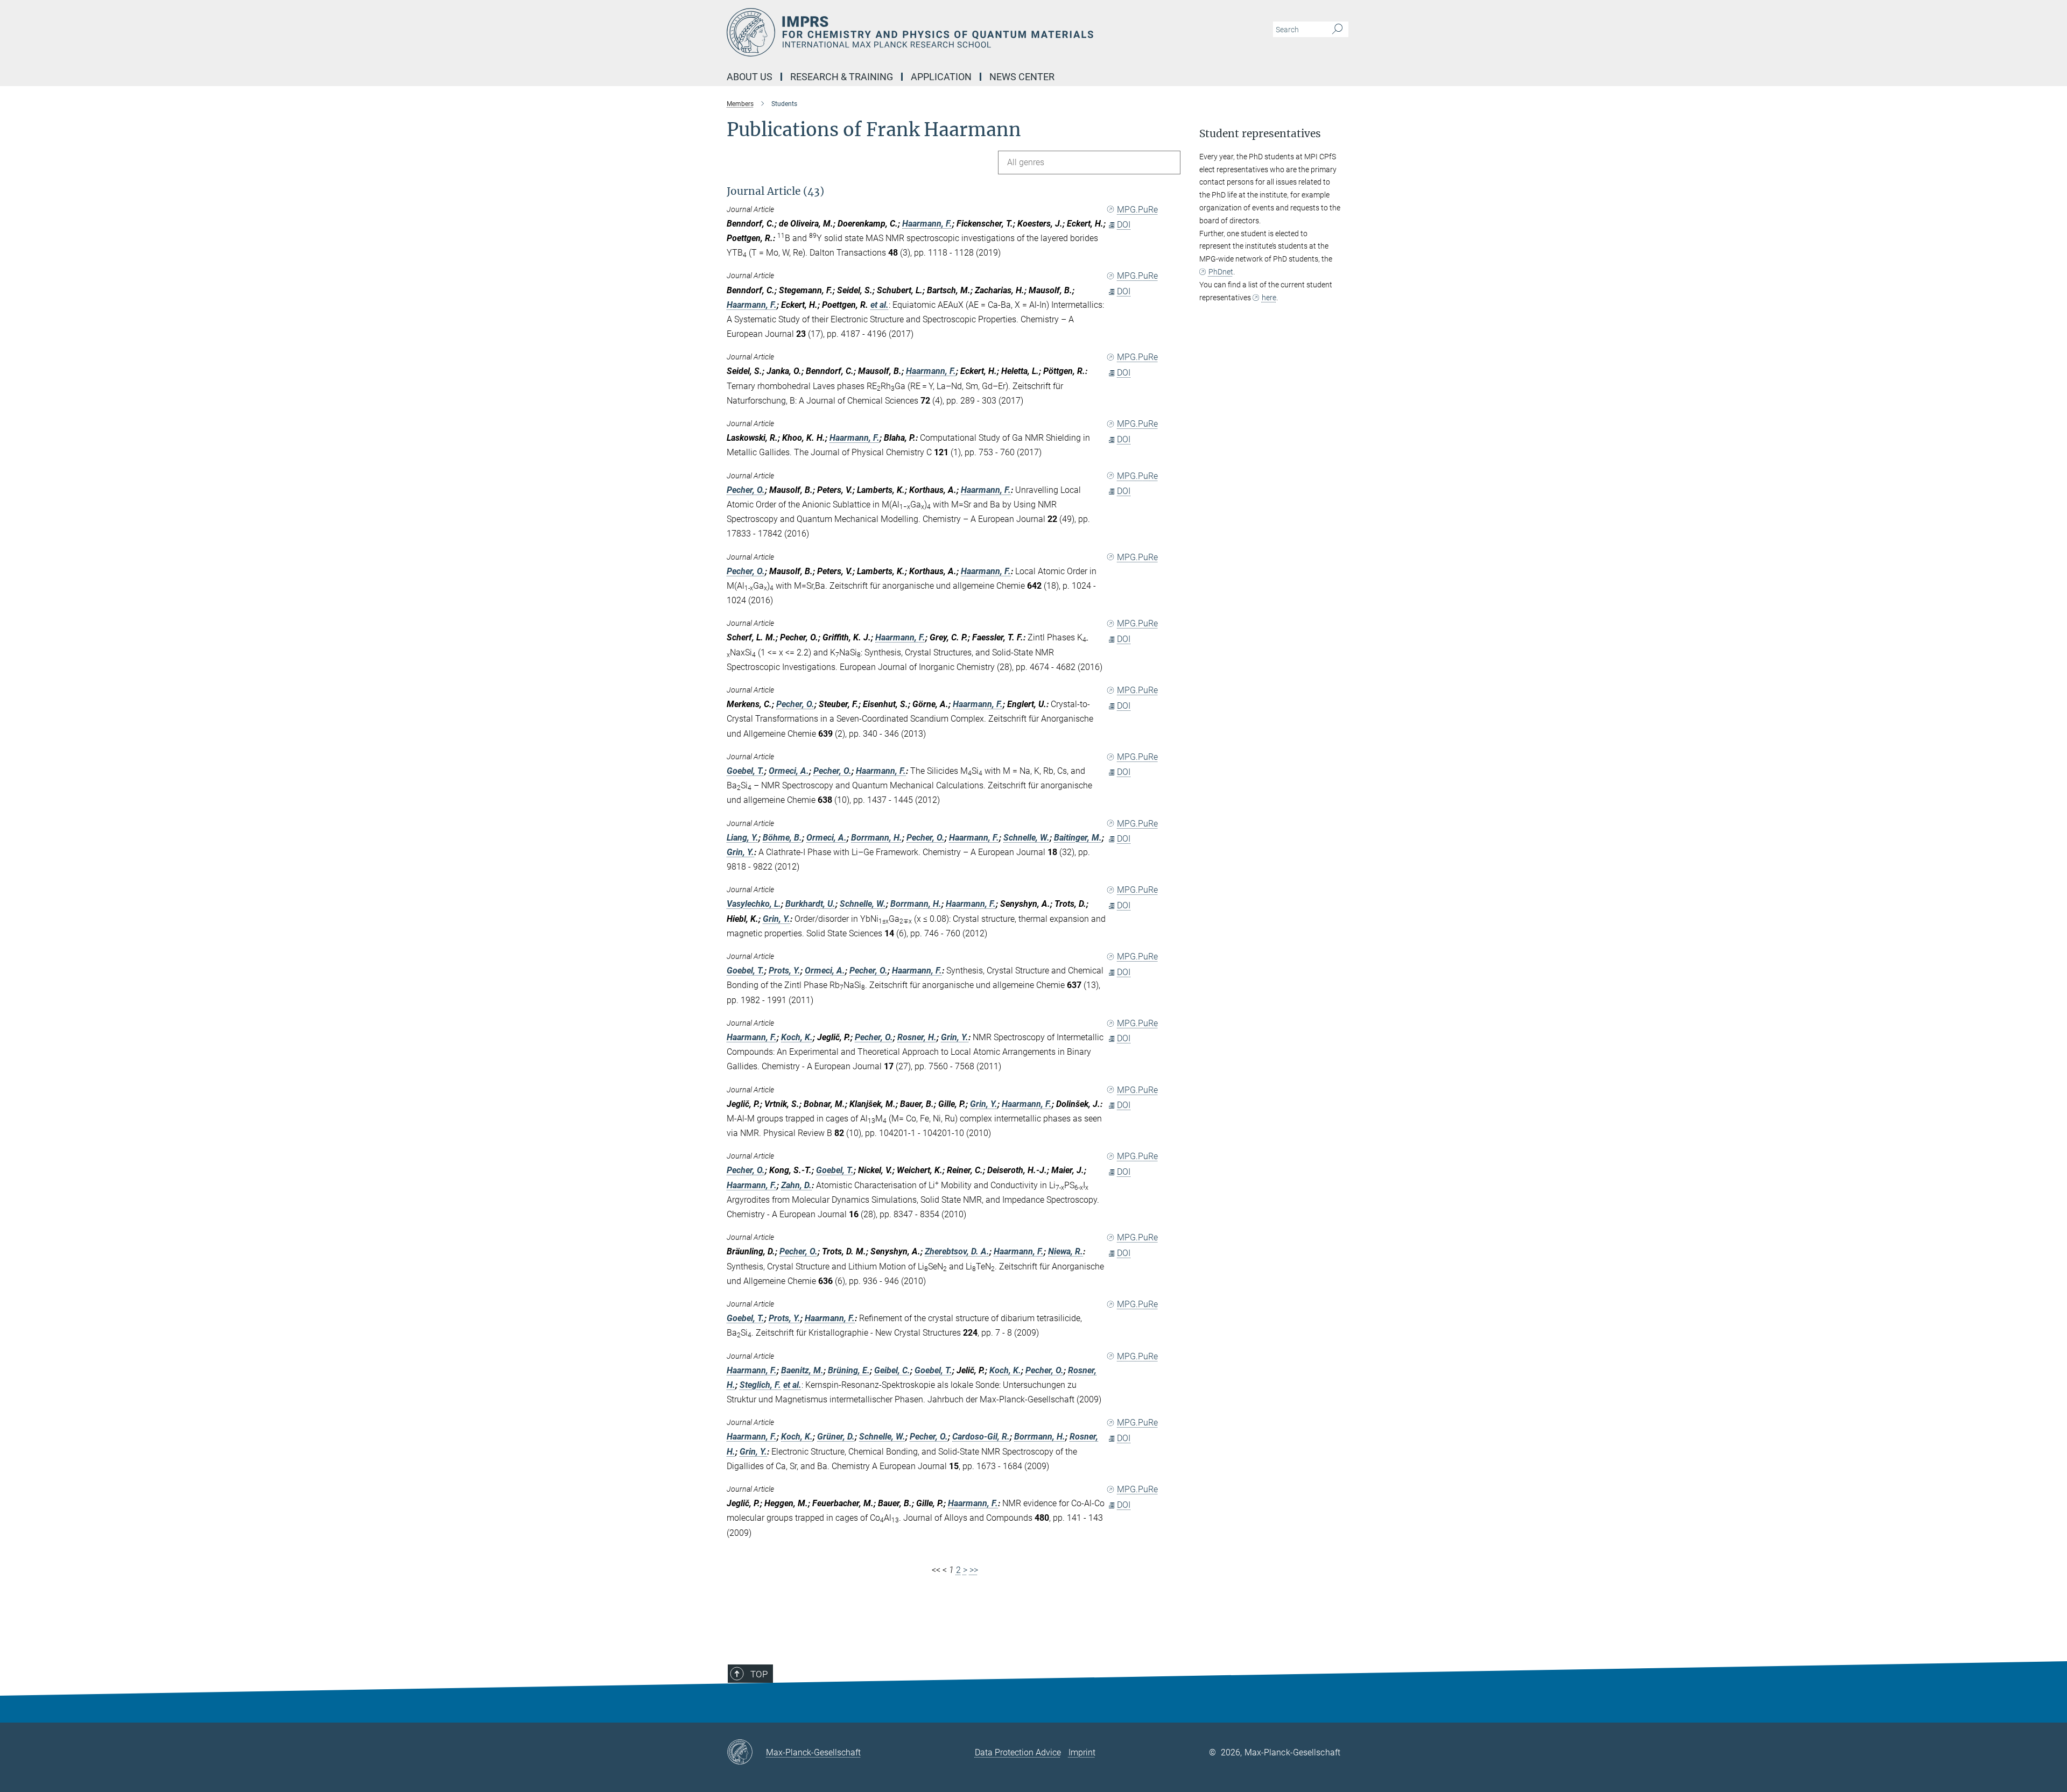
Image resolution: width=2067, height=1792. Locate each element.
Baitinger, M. (1078, 838)
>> (974, 1570)
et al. (880, 305)
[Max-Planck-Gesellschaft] (746, 1753)
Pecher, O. (746, 490)
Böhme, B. (782, 838)
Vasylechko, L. (754, 904)
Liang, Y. (743, 838)
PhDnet (1221, 272)
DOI (1124, 225)
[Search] (1337, 30)
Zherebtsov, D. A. (957, 1251)
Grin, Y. (740, 852)
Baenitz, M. (802, 1370)
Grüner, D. (836, 1437)
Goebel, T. (746, 771)
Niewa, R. (1066, 1251)
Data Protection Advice (1018, 1752)
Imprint (1082, 1752)
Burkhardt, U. (810, 904)
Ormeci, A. (789, 771)
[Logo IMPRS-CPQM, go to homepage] (929, 32)
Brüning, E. (849, 1370)
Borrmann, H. (877, 838)
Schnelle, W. (1027, 838)
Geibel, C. (892, 1370)
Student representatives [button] (1260, 134)
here (1269, 298)
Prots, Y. (785, 971)
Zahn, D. (796, 1185)
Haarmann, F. (927, 224)
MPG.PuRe (1137, 210)
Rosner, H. (917, 1037)
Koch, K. (797, 1037)
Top (759, 1674)
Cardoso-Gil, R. (981, 1437)
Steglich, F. (760, 1385)
